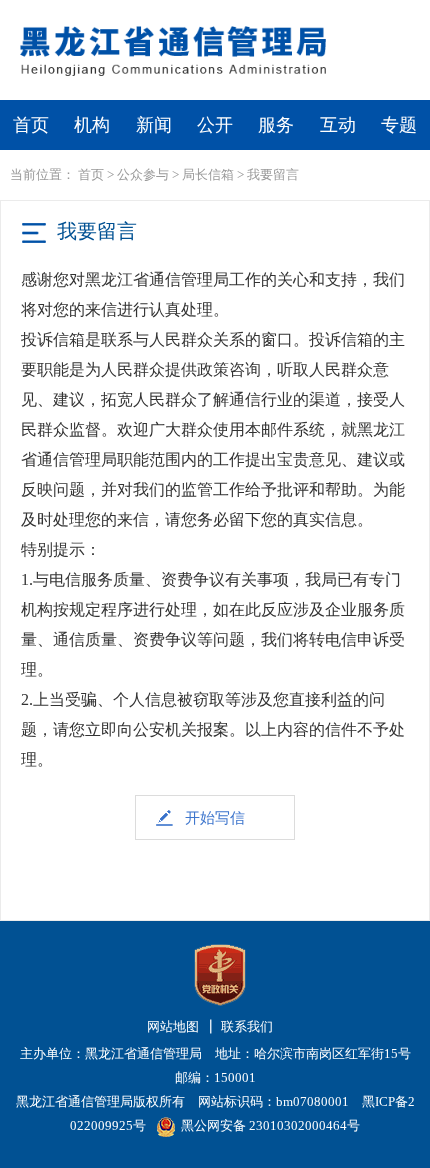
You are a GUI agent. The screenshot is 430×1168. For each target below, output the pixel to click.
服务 (276, 125)
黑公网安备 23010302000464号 (270, 1125)
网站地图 (173, 1026)
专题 (399, 125)
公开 (215, 125)
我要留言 (273, 174)
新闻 (154, 125)
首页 (31, 125)
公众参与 (143, 174)
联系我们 (247, 1026)
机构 (92, 125)
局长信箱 (208, 174)
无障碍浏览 (379, 17)
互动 (338, 125)
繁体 (297, 17)
